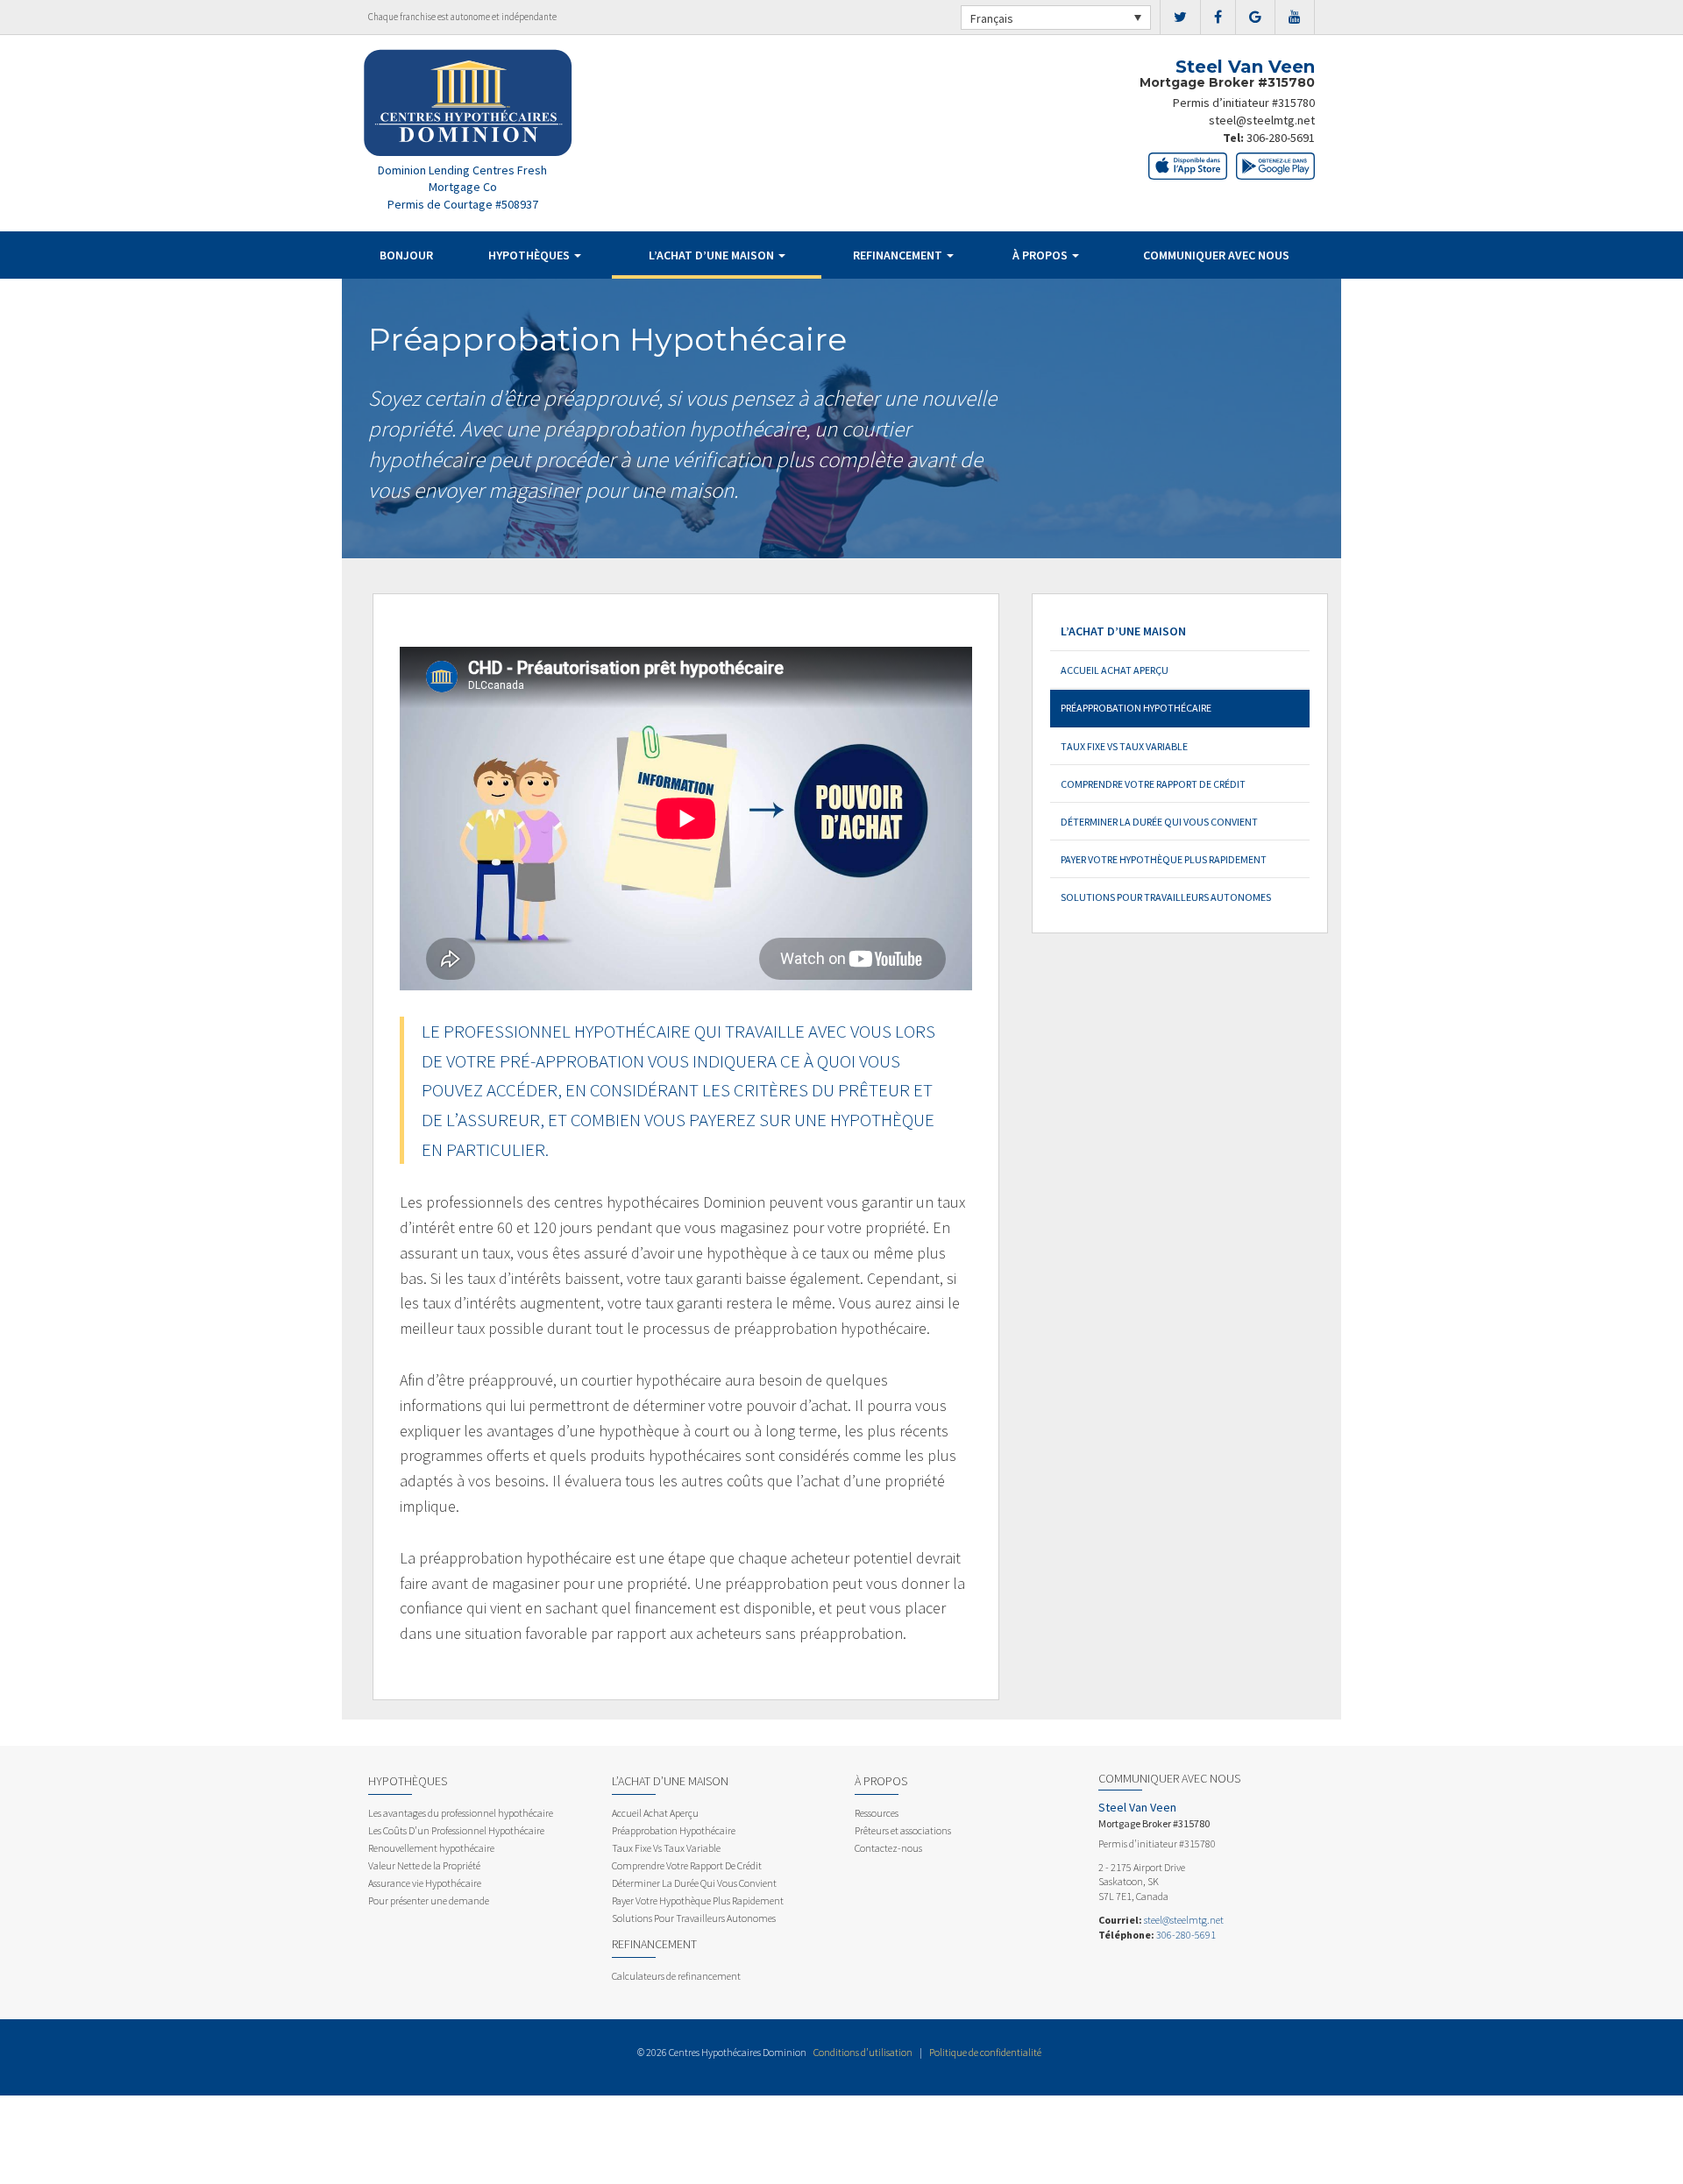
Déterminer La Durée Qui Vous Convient (1159, 822)
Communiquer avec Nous (1216, 255)
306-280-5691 (1281, 138)
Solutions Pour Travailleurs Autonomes (1166, 897)
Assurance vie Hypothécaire (425, 1883)
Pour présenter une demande (429, 1900)
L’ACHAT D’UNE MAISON (713, 255)
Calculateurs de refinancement (676, 1976)
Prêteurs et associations (903, 1830)
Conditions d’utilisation (863, 2052)
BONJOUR (406, 255)
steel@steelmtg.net (1262, 120)
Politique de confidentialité (985, 2052)
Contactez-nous (888, 1848)
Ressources (877, 1813)
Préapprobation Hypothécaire (1136, 708)
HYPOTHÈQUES (530, 255)
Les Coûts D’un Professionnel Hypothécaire (456, 1830)
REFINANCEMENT (899, 255)
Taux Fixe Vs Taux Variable (1124, 746)
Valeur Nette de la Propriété (424, 1865)
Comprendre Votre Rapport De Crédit (1153, 784)
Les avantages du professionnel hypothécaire (461, 1813)
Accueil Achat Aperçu (1115, 670)
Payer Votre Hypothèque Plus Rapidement (1164, 859)
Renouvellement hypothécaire (431, 1848)
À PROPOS (1041, 255)
